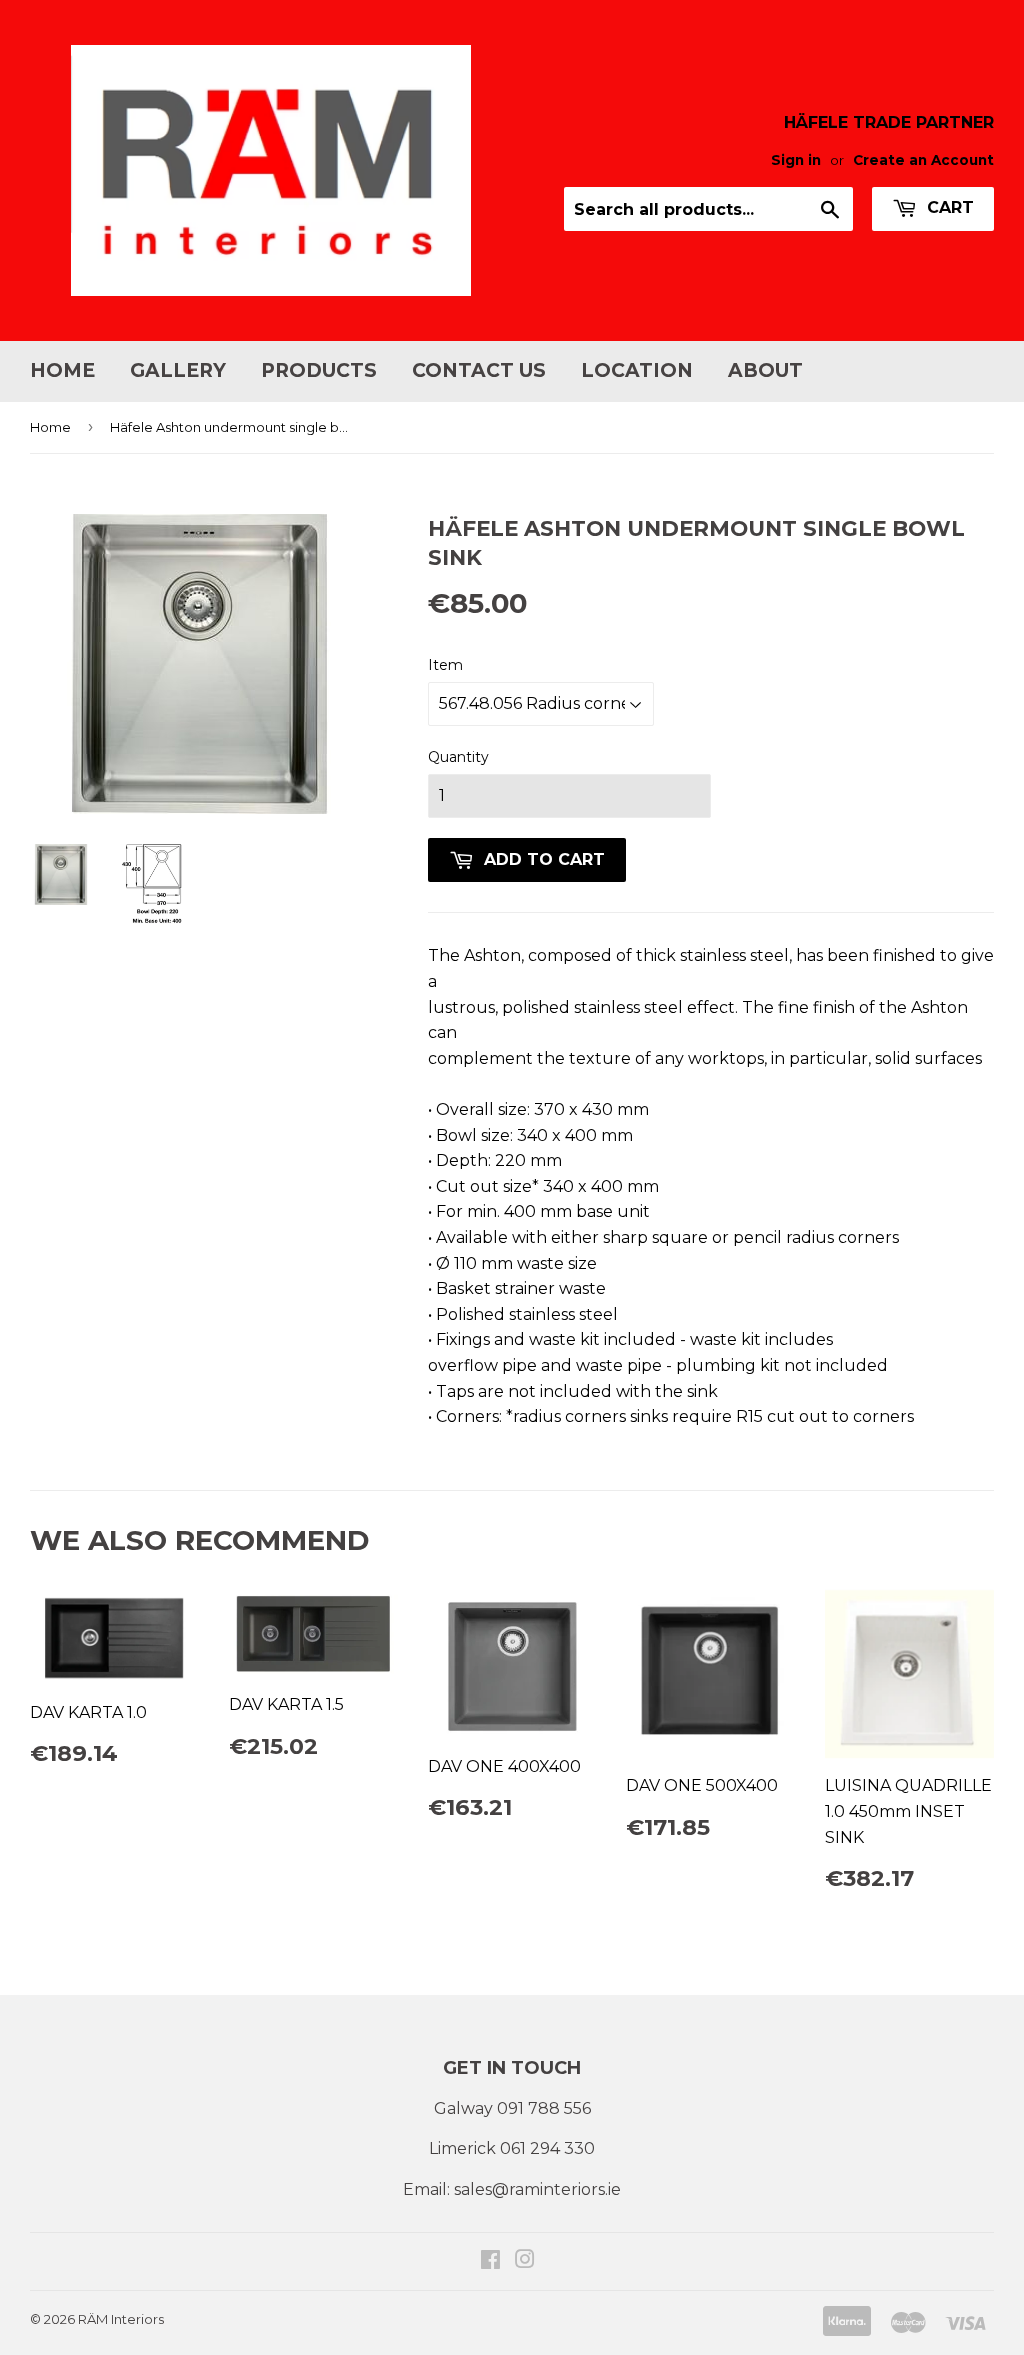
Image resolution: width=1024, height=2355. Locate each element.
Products (319, 370)
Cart (948, 207)
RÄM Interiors (121, 2319)
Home (62, 370)
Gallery (178, 370)
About (765, 370)
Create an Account (923, 160)
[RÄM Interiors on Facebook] (490, 2261)
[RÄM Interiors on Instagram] (525, 2261)
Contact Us (479, 370)
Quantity (458, 757)
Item (445, 665)
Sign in (796, 160)
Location (637, 370)
